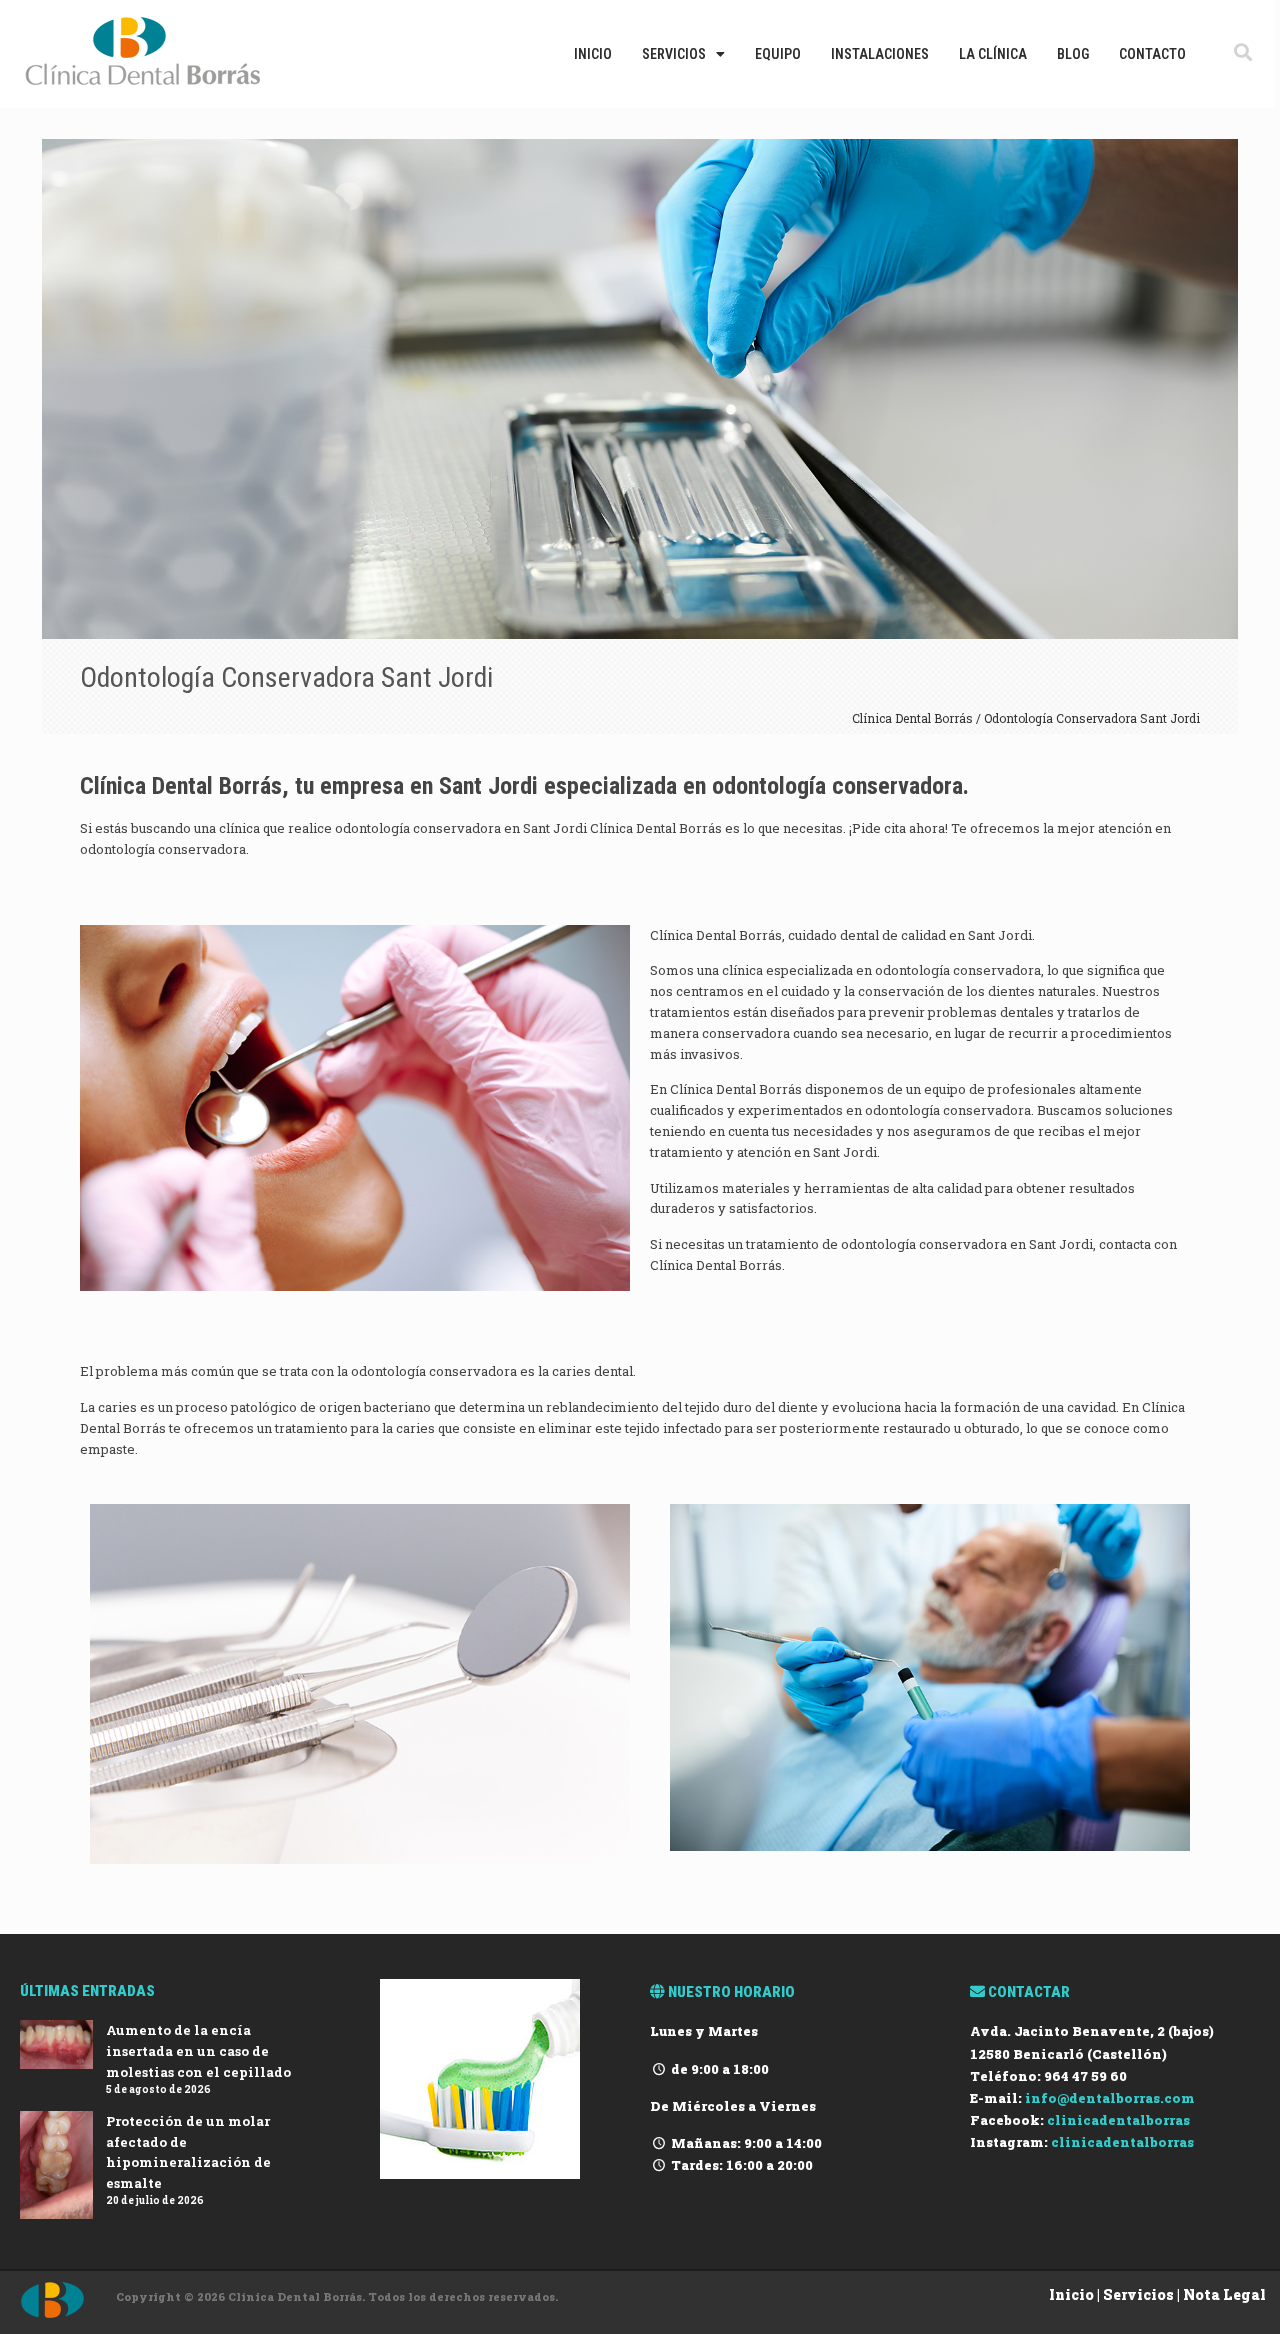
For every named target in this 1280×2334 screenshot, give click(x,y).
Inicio (593, 54)
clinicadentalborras (1118, 2120)
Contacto (1152, 54)
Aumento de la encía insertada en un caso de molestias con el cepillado (198, 2051)
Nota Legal (1224, 2294)
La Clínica (993, 54)
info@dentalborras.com (1110, 2098)
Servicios (674, 54)
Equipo (778, 54)
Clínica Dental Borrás (914, 718)
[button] (1243, 51)
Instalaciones (880, 54)
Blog (1073, 54)
